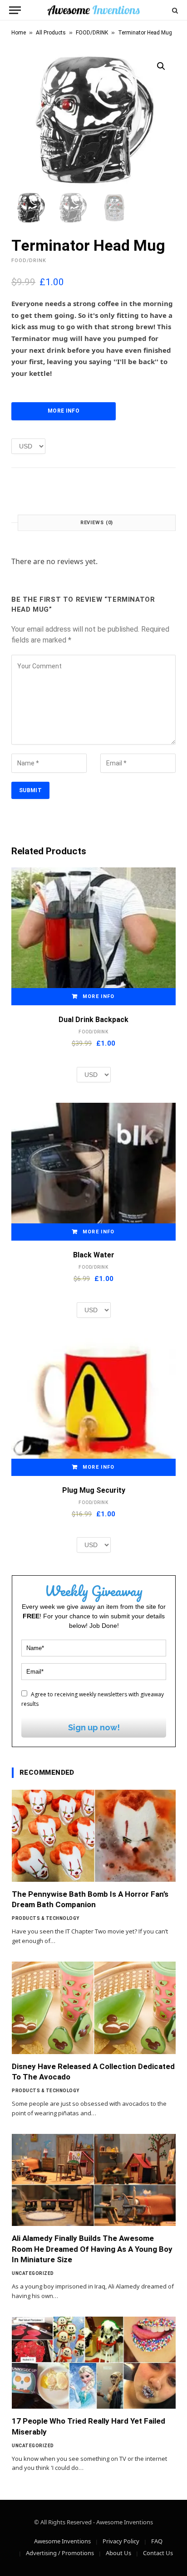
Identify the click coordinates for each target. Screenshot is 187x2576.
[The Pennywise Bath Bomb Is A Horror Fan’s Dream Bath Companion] (94, 1836)
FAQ (157, 2541)
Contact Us (158, 2553)
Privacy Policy (121, 2541)
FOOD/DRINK (92, 33)
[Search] (174, 10)
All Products (51, 33)
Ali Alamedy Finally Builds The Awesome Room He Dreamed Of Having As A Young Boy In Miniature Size (92, 2249)
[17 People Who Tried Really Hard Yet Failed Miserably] (94, 2363)
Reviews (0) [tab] (97, 523)
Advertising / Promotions (60, 2553)
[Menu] (15, 10)
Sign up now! (94, 1727)
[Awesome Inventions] (93, 10)
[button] (161, 66)
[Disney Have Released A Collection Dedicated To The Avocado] (94, 2008)
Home (19, 33)
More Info (64, 411)
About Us (118, 2553)
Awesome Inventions (62, 2541)
